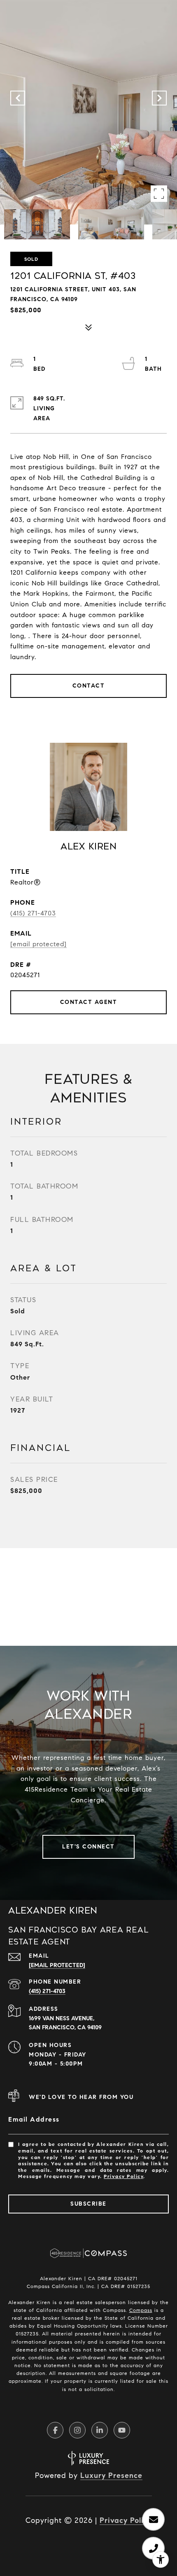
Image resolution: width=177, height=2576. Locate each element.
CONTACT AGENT (89, 1002)
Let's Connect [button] (88, 1847)
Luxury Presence (111, 2475)
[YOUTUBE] (122, 2430)
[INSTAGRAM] (77, 2430)
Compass (141, 2310)
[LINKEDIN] (100, 2430)
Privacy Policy (123, 2176)
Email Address (34, 2119)
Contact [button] (89, 686)
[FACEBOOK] (55, 2430)
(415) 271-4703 (33, 913)
